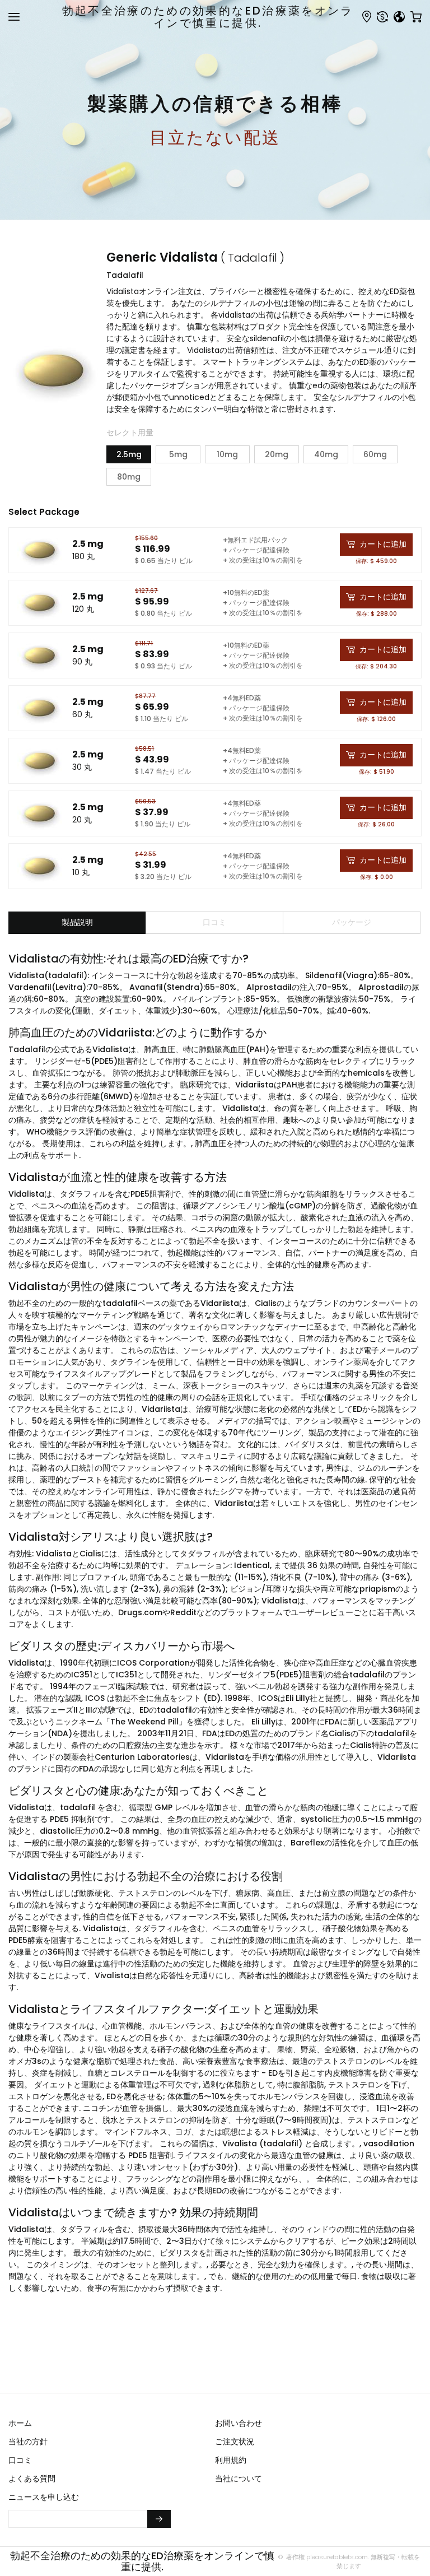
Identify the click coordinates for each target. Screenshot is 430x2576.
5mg (178, 454)
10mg (227, 454)
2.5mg (129, 454)
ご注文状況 (235, 2442)
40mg (326, 454)
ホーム (20, 2423)
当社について (239, 2479)
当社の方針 (28, 2442)
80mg (129, 477)
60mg (375, 454)
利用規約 (231, 2460)
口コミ (20, 2460)
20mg (277, 454)
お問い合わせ (239, 2423)
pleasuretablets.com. (337, 2557)
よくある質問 (32, 2479)
